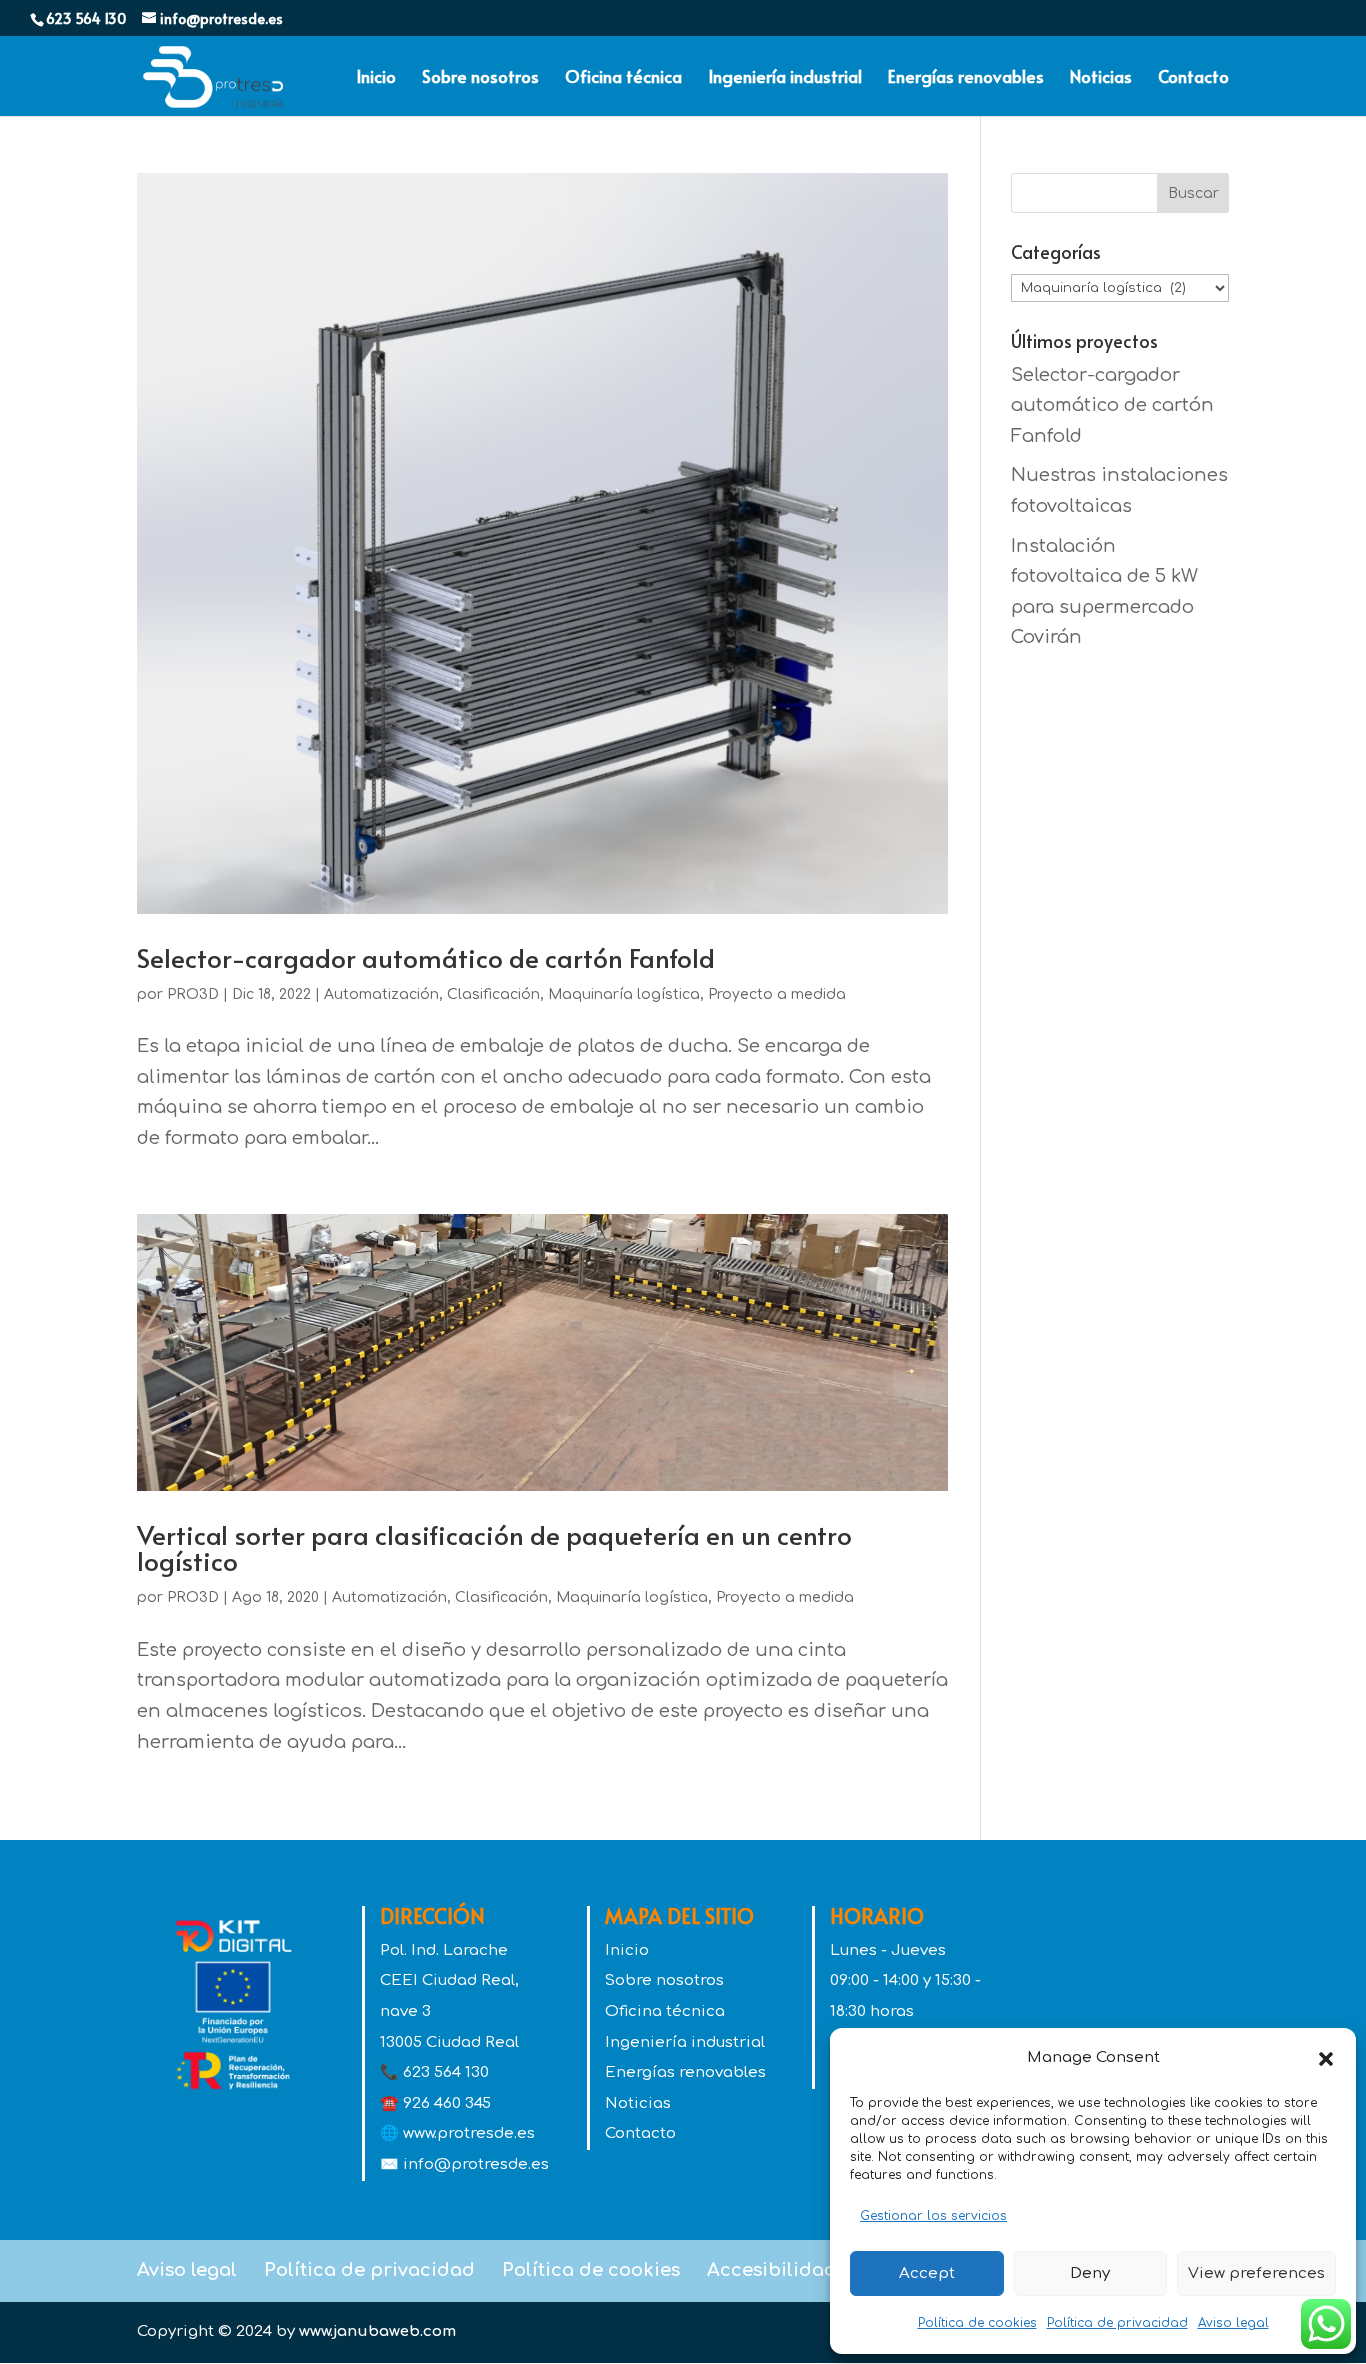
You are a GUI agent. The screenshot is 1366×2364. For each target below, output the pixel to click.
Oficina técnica (623, 78)
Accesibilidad (772, 2270)
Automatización (381, 994)
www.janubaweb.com (377, 2331)
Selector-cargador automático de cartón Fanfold (426, 957)
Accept (927, 2273)
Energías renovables (966, 78)
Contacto (1193, 78)
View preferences (1256, 2273)
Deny (1090, 2273)
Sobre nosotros (480, 78)
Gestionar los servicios (933, 2216)
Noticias (1101, 78)
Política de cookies (977, 2323)
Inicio (376, 78)
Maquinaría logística (624, 994)
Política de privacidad (1117, 2323)
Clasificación (493, 994)
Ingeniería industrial (785, 78)
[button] (1326, 2059)
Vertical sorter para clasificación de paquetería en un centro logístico (494, 1547)
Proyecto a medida (777, 994)
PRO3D (193, 994)
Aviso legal (1233, 2323)
